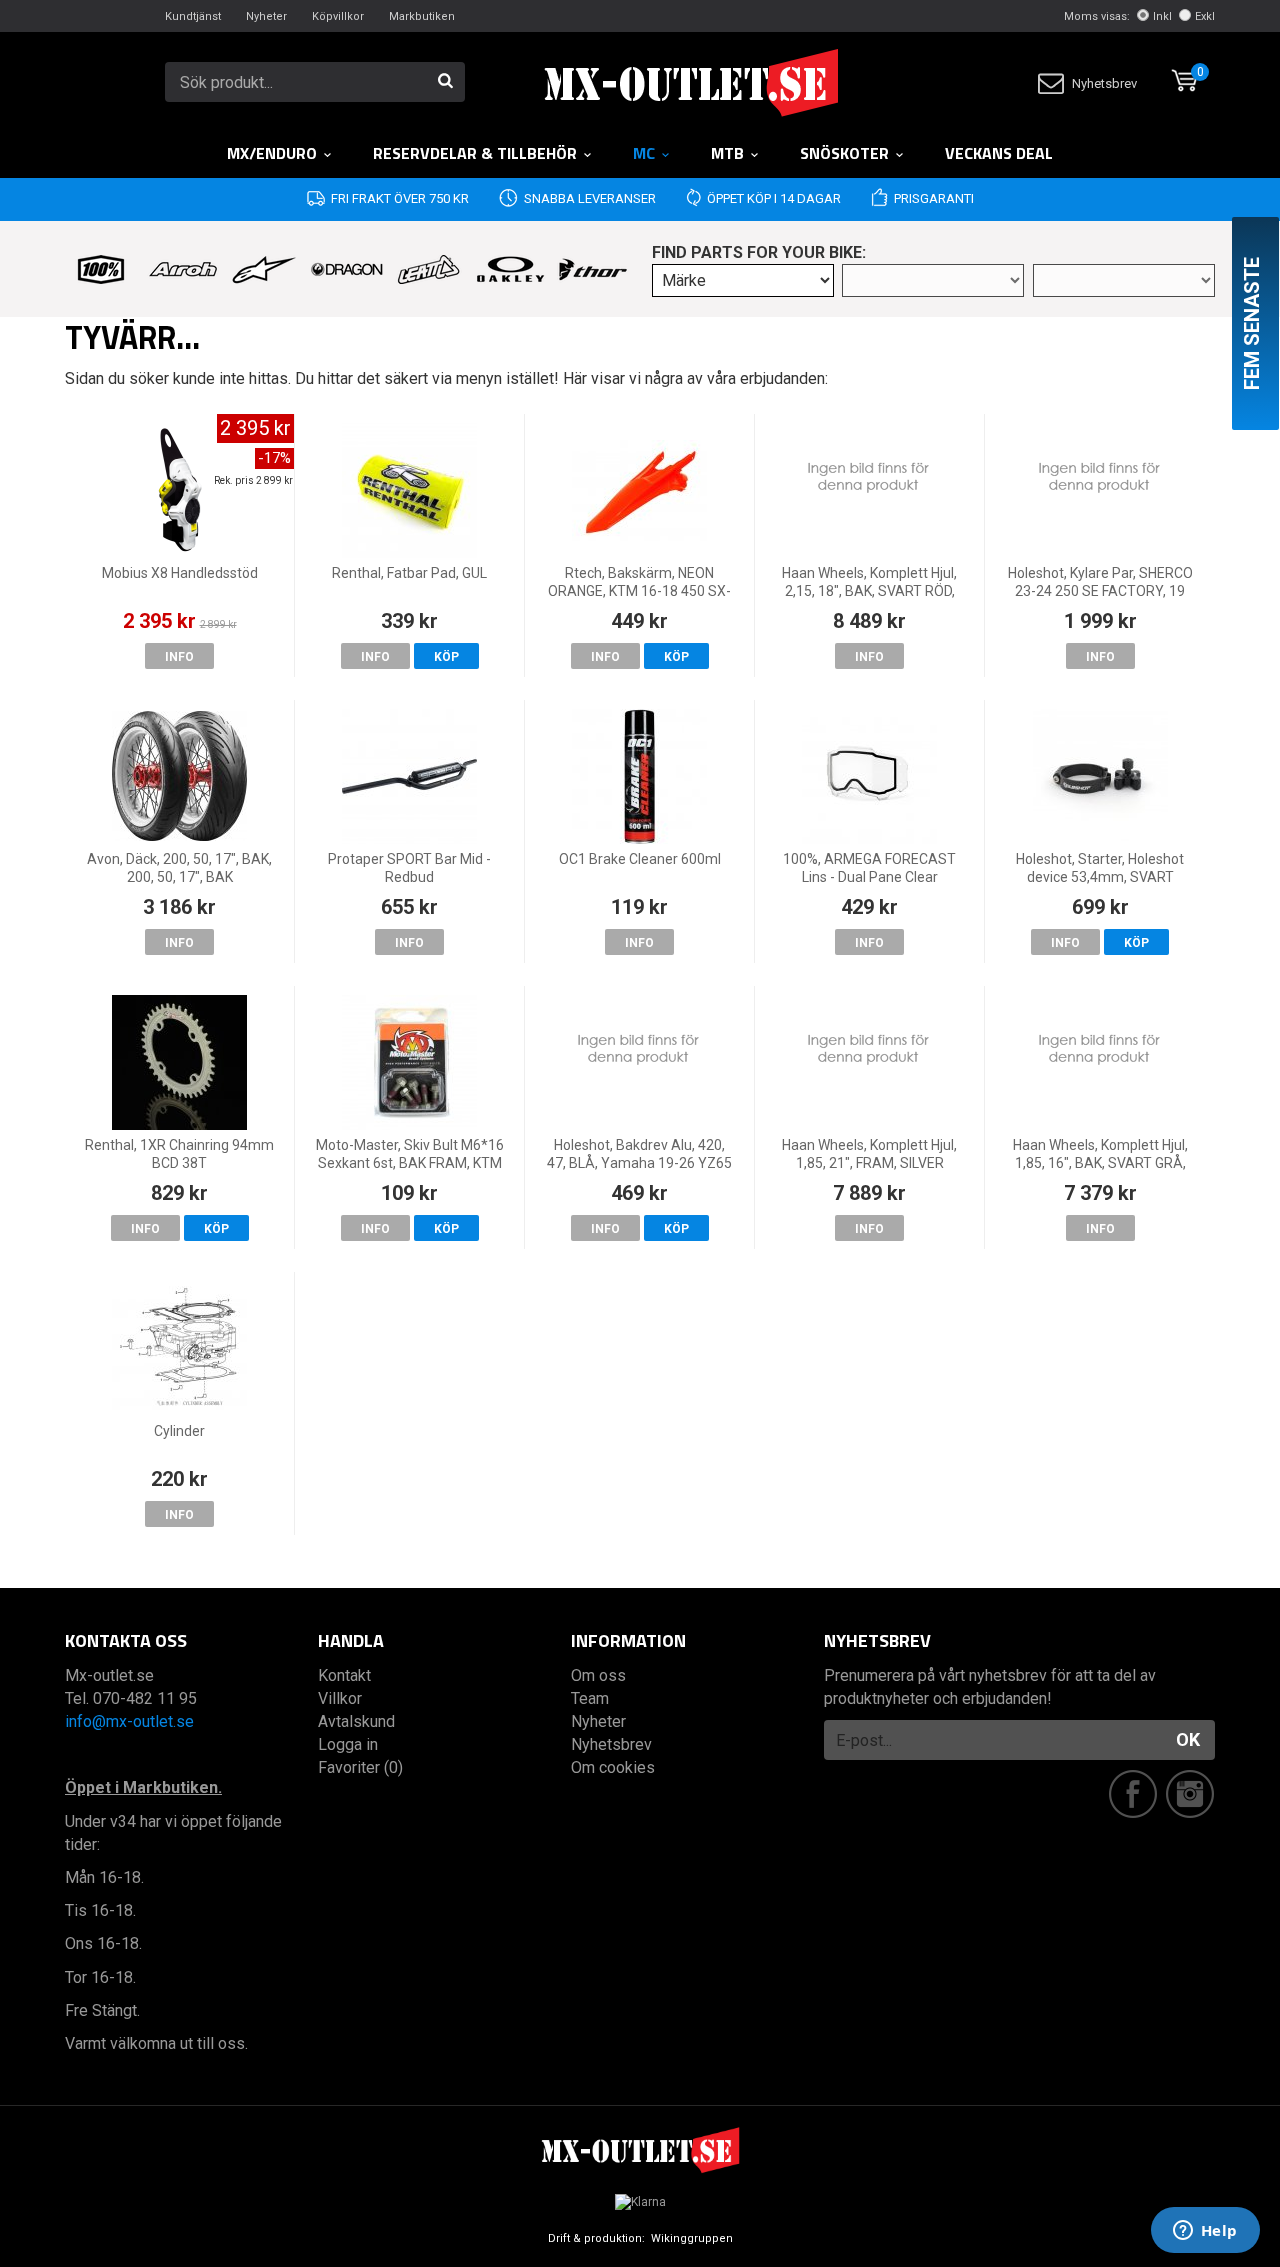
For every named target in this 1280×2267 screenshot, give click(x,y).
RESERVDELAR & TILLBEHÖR (475, 153)
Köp (446, 657)
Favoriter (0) (360, 1767)
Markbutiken (422, 16)
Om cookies (613, 1767)
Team (590, 1698)
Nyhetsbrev (1104, 83)
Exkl (1205, 16)
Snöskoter (844, 153)
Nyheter (266, 16)
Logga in (348, 1744)
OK (1188, 1739)
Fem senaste (1252, 323)
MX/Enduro (272, 153)
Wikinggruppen (692, 2238)
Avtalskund (356, 1721)
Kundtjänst (193, 16)
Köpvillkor (338, 16)
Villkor (340, 1698)
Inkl (1162, 16)
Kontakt (344, 1675)
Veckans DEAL (999, 153)
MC (644, 153)
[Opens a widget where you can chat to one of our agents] (1205, 2232)
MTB (727, 153)
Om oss (598, 1675)
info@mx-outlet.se (129, 1721)
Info (179, 657)
